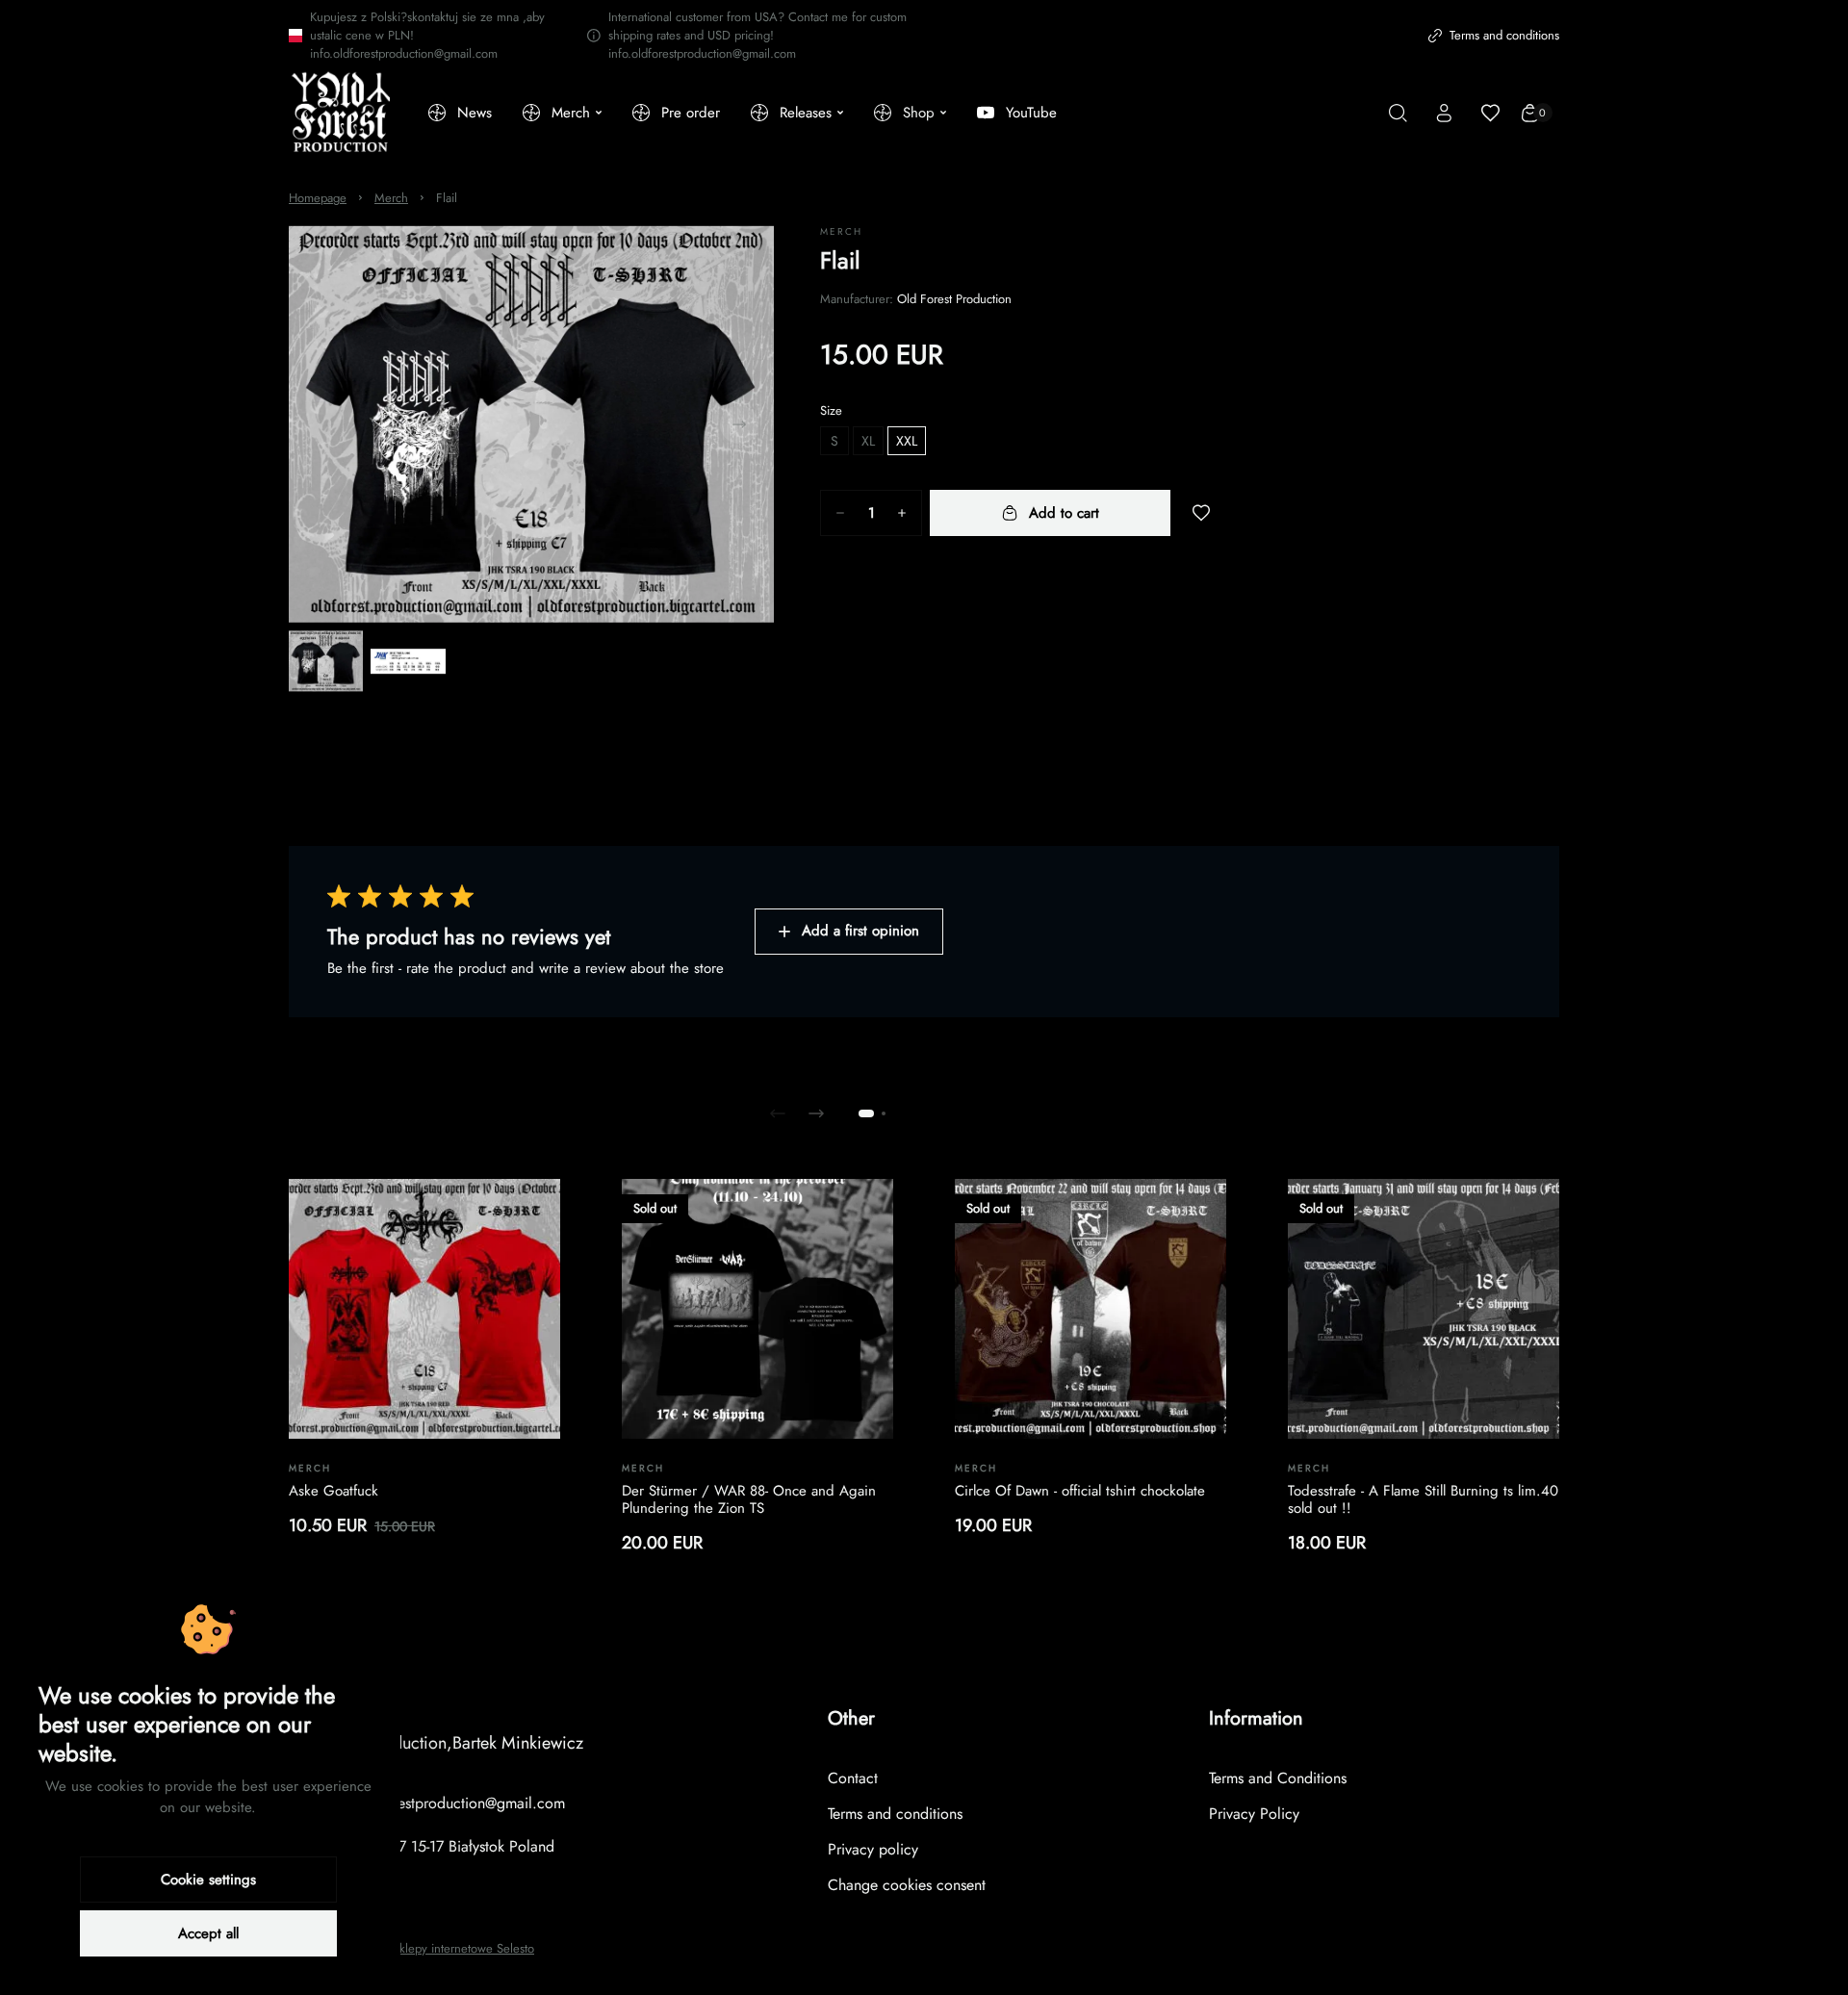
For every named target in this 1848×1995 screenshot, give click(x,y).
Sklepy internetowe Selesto (463, 1949)
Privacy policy (873, 1849)
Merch (391, 198)
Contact (853, 1778)
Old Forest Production (954, 299)
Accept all (208, 1933)
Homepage (318, 198)
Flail (447, 198)
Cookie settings (208, 1880)
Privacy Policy (1254, 1814)
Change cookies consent (907, 1885)
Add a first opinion (860, 931)
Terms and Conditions (1278, 1778)
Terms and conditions (1504, 35)
